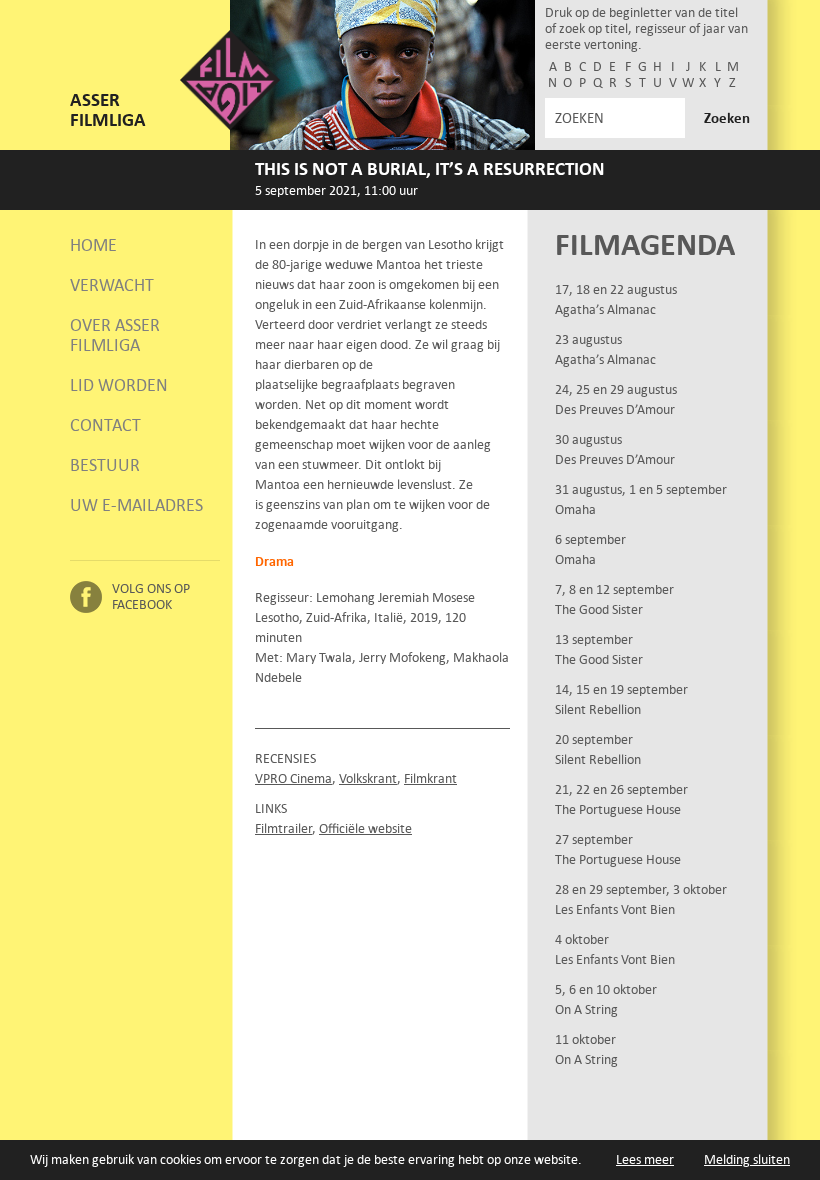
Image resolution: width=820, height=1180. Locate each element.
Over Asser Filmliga (115, 335)
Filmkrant (430, 778)
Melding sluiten (747, 1159)
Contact (105, 425)
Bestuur (105, 465)
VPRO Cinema (293, 778)
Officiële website (365, 828)
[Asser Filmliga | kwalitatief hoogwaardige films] (230, 125)
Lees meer (645, 1159)
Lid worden (119, 385)
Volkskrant (368, 778)
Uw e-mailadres (136, 505)
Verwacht (112, 285)
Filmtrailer (283, 828)
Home (93, 245)
